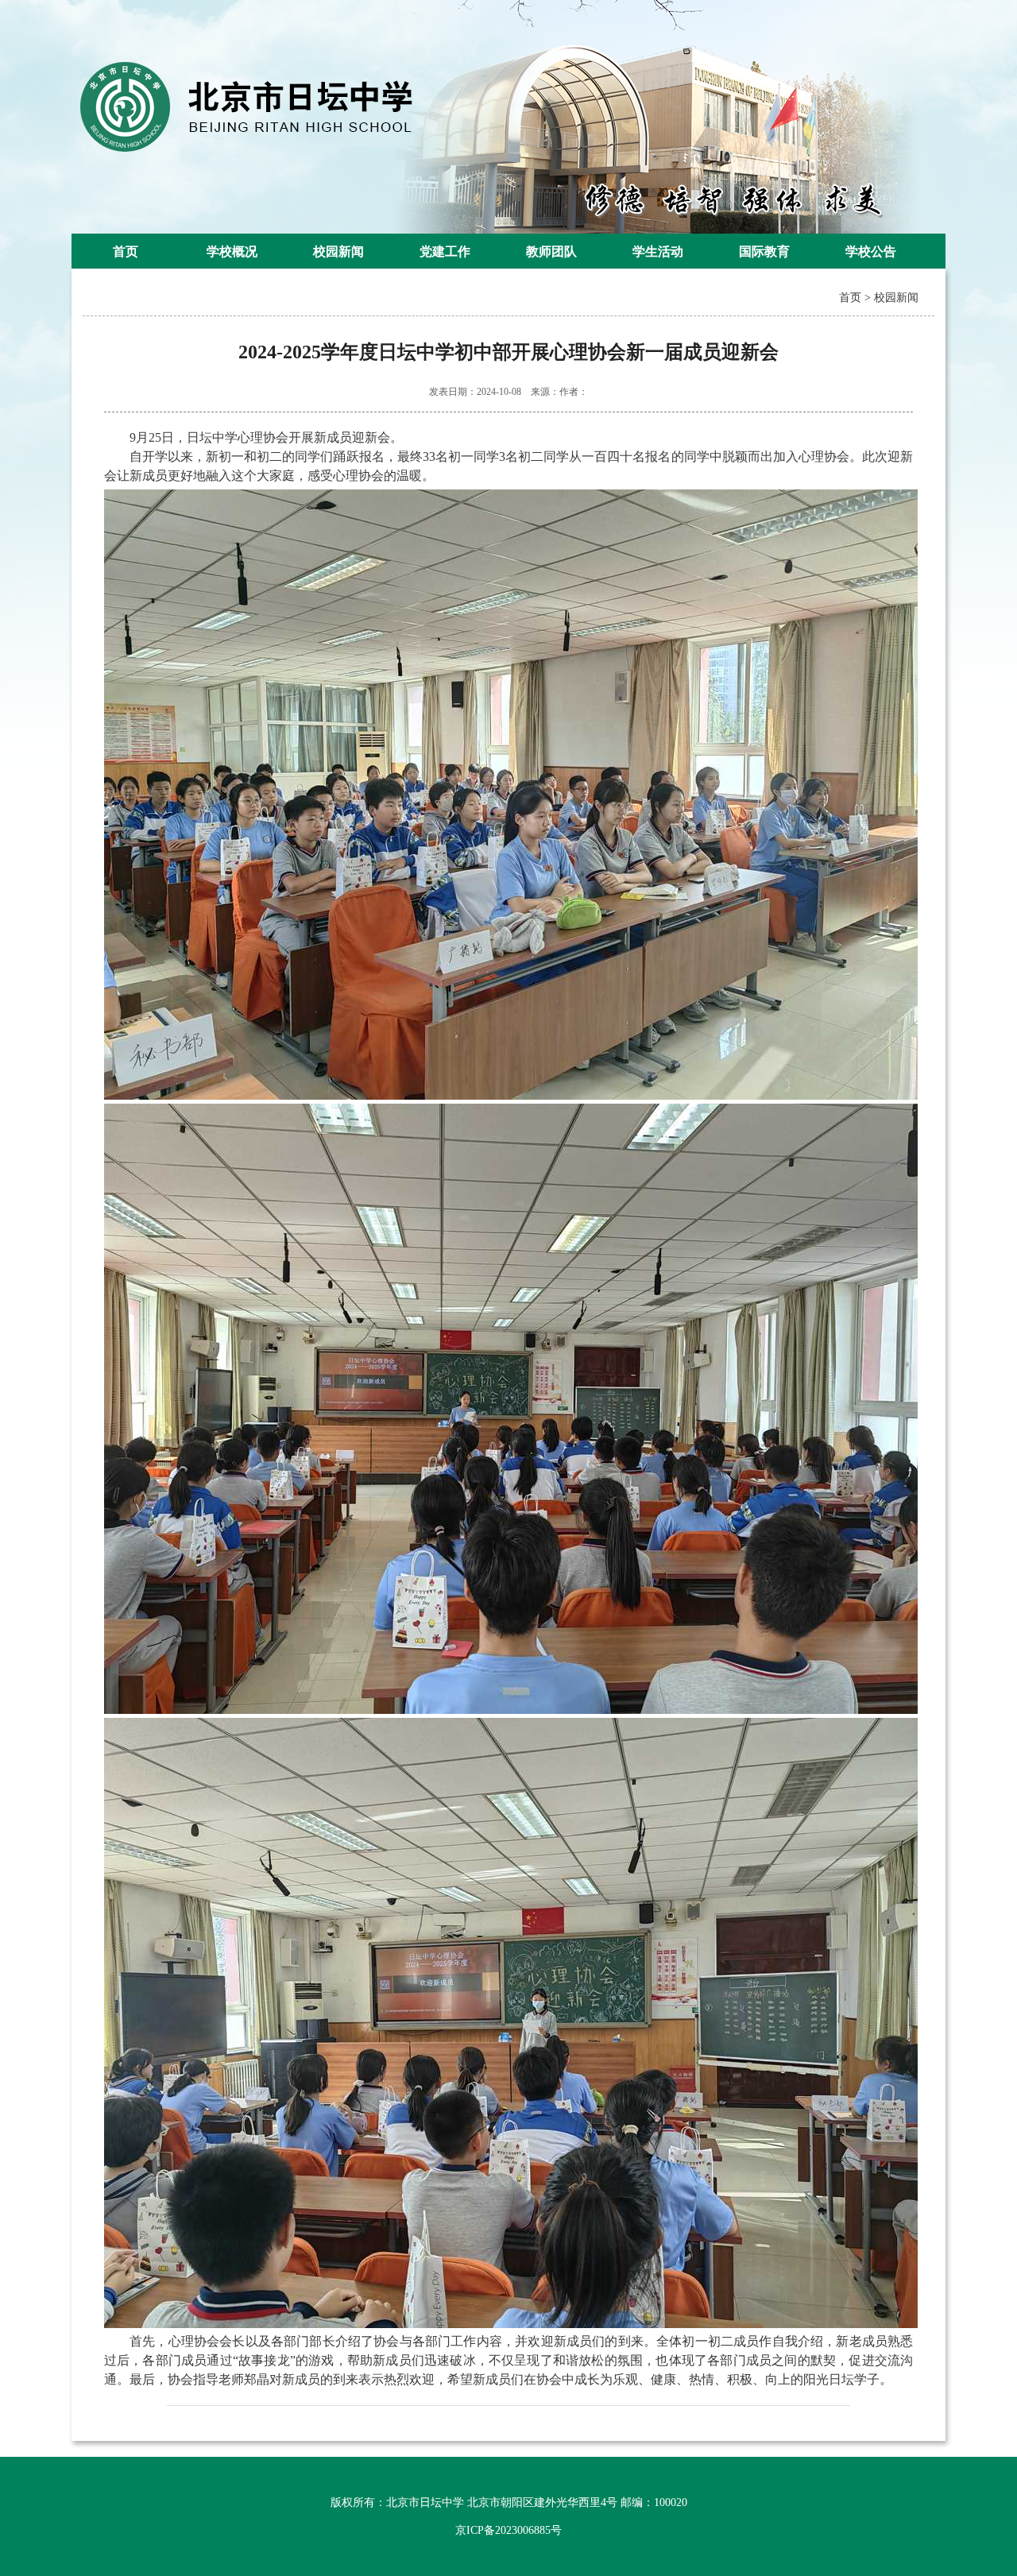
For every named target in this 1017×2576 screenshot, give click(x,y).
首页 (126, 251)
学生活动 (658, 251)
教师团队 (551, 251)
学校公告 (871, 251)
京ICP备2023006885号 (508, 2530)
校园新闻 (338, 251)
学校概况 (232, 251)
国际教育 (764, 251)
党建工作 (445, 251)
